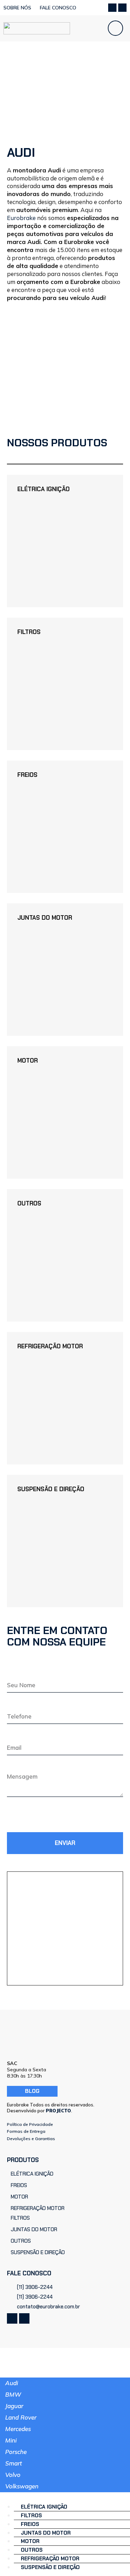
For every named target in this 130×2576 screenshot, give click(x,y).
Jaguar (14, 2406)
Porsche (16, 2452)
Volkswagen (22, 2486)
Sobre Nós (17, 8)
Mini (11, 2440)
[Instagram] (122, 8)
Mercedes (18, 2429)
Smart (14, 2463)
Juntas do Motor (45, 918)
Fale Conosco (58, 8)
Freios (27, 775)
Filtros (29, 632)
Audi (12, 2383)
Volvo (13, 2475)
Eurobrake (21, 218)
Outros (29, 1203)
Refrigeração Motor (50, 1346)
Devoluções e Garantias (31, 2139)
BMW (13, 2394)
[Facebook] (112, 8)
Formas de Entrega (26, 2131)
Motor (28, 1061)
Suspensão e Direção (51, 1489)
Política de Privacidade (30, 2124)
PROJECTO (58, 2111)
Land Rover (21, 2417)
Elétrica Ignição (44, 489)
